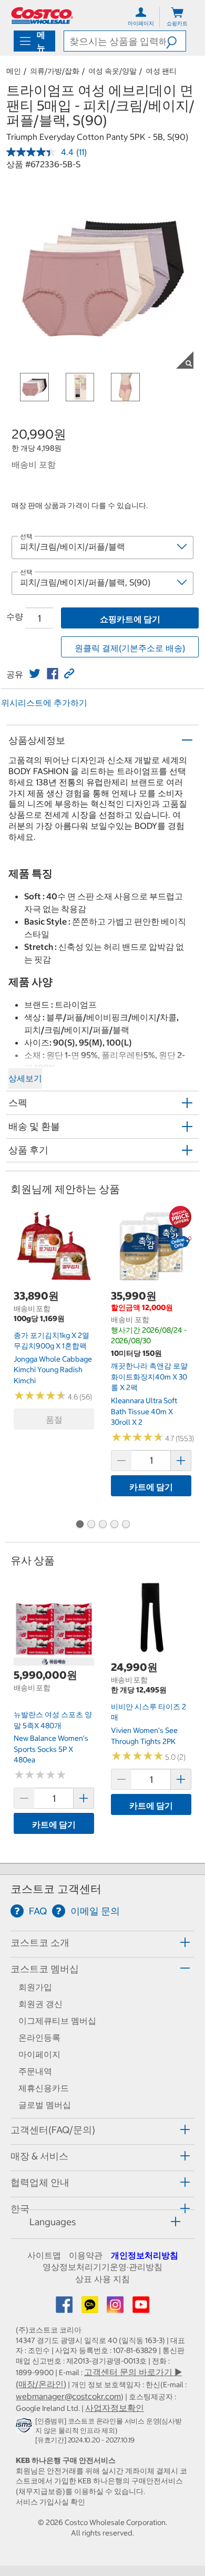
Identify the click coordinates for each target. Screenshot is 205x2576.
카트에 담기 (151, 1487)
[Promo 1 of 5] (79, 1525)
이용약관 (86, 2255)
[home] (42, 16)
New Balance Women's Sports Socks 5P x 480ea (51, 1749)
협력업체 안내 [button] (40, 2182)
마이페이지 (39, 2054)
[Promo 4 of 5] (114, 1525)
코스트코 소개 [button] (40, 1943)
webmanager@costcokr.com (68, 2396)
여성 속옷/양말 (112, 71)
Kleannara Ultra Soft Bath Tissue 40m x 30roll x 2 (144, 1411)
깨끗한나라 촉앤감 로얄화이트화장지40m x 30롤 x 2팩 (149, 1377)
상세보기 (25, 1078)
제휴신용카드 (44, 2088)
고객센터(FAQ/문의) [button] (53, 2130)
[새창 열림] (25, 2427)
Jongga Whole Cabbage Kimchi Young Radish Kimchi (53, 1370)
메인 (14, 71)
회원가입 (35, 1987)
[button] (176, 41)
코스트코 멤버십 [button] (45, 1969)
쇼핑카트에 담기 (130, 619)
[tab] (102, 1943)
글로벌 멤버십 (45, 2105)
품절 (54, 1419)
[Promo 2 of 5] (91, 1525)
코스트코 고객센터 (56, 1889)
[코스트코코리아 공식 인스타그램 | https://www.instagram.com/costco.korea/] (116, 2308)
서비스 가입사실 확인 (50, 2502)
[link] (35, 674)
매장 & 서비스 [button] (39, 2156)
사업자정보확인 (115, 2408)
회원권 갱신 (40, 2004)
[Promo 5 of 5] (126, 1525)
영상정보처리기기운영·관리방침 (102, 2267)
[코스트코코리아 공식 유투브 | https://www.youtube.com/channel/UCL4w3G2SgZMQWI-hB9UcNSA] (141, 2308)
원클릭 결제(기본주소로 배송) (130, 648)
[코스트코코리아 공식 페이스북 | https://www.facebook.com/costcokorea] (65, 2308)
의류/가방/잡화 (55, 71)
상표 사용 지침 (102, 2279)
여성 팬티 (161, 71)
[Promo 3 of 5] (102, 1525)
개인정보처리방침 (145, 2255)
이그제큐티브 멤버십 (57, 2021)
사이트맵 (44, 2255)
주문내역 (35, 2071)
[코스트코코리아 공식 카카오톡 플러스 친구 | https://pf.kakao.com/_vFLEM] (91, 2308)
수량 (15, 616)
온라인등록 (39, 2037)
